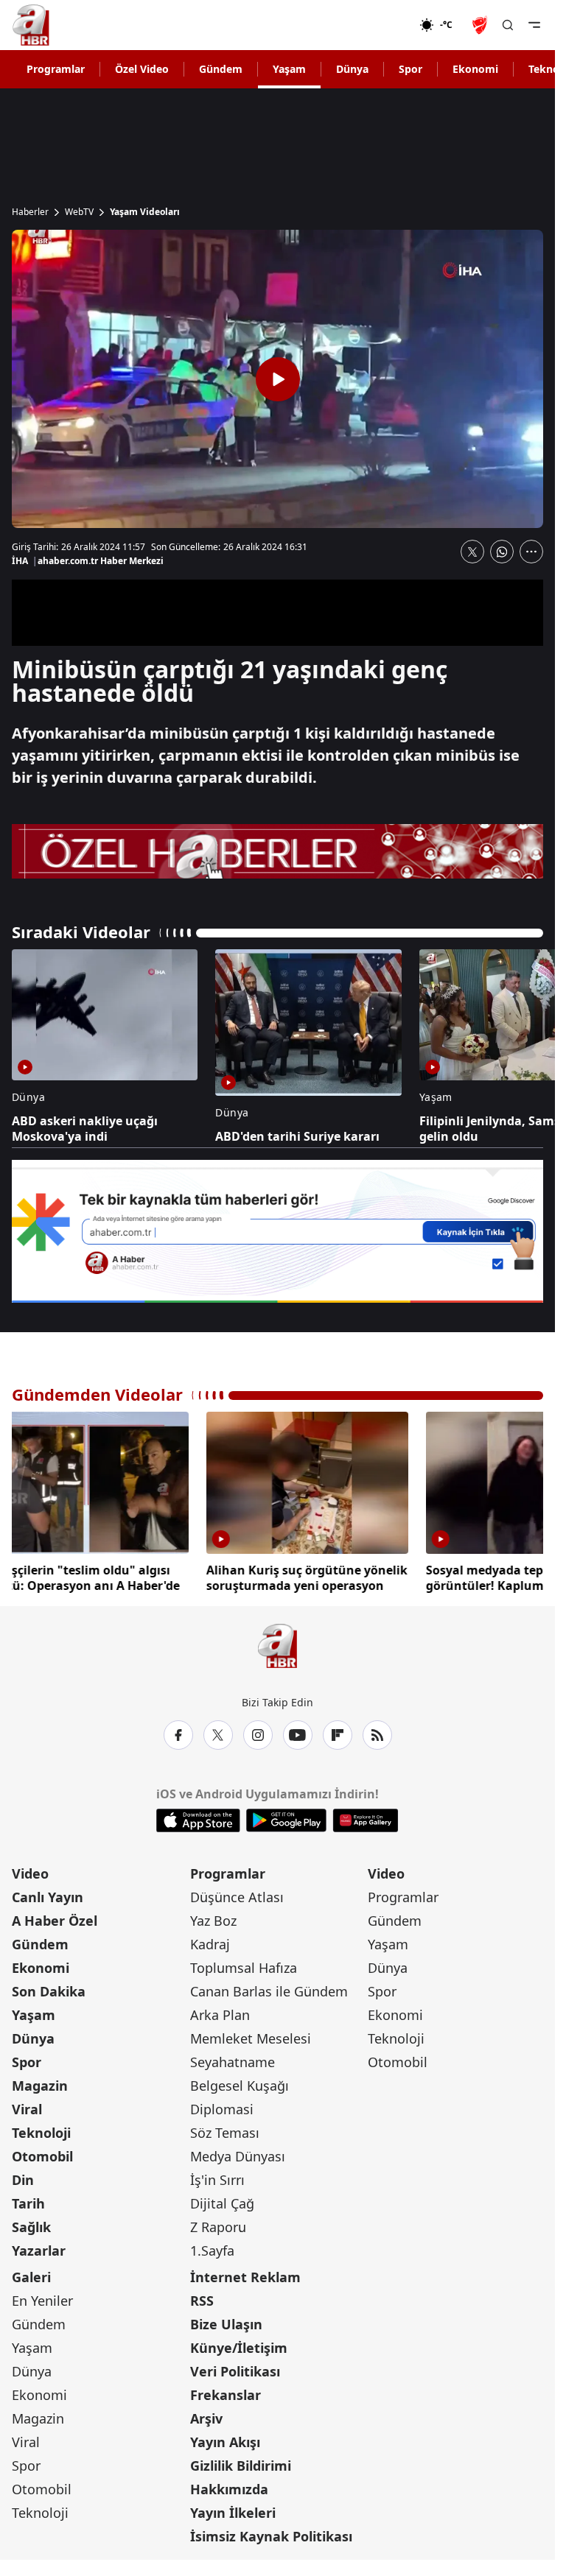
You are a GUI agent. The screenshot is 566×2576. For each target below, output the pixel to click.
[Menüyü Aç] (534, 25)
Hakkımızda (229, 2489)
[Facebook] (178, 1735)
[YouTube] (298, 1735)
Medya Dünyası (238, 2156)
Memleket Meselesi (251, 2038)
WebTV (79, 212)
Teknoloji (41, 2133)
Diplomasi (222, 2109)
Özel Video (142, 69)
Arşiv (206, 2418)
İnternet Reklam (245, 2277)
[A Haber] (31, 25)
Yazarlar (39, 2251)
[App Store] (198, 1820)
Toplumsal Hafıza (244, 1968)
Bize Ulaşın (226, 2324)
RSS (202, 2301)
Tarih (28, 2203)
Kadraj (210, 1944)
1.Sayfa (212, 2251)
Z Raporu (218, 2227)
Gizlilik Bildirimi (241, 2466)
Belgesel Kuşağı (240, 2086)
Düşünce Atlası (237, 1897)
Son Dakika (49, 1991)
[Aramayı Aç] (508, 25)
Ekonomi (475, 69)
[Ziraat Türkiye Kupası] (481, 25)
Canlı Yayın (48, 1897)
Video (30, 1873)
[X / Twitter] (218, 1735)
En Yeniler (42, 2301)
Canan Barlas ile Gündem (269, 1991)
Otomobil (42, 2156)
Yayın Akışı (225, 2442)
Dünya (352, 69)
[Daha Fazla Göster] (531, 552)
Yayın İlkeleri (233, 2513)
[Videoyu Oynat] (278, 379)
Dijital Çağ (222, 2203)
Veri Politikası (235, 2371)
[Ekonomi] (372, 25)
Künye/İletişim (239, 2348)
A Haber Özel (55, 1921)
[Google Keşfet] (277, 1232)
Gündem (221, 69)
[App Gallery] (365, 1820)
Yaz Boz (213, 1921)
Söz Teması (225, 2133)
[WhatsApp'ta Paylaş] (502, 552)
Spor (410, 69)
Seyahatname (233, 2062)
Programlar (56, 69)
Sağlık (31, 2227)
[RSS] (377, 1735)
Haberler (30, 212)
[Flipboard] (338, 1735)
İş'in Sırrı (217, 2180)
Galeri (31, 2277)
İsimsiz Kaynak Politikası (271, 2536)
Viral (27, 2109)
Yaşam (289, 69)
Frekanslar (226, 2395)
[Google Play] (286, 1820)
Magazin (40, 2086)
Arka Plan (220, 2015)
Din (23, 2180)
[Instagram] (258, 1735)
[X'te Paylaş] (472, 552)
